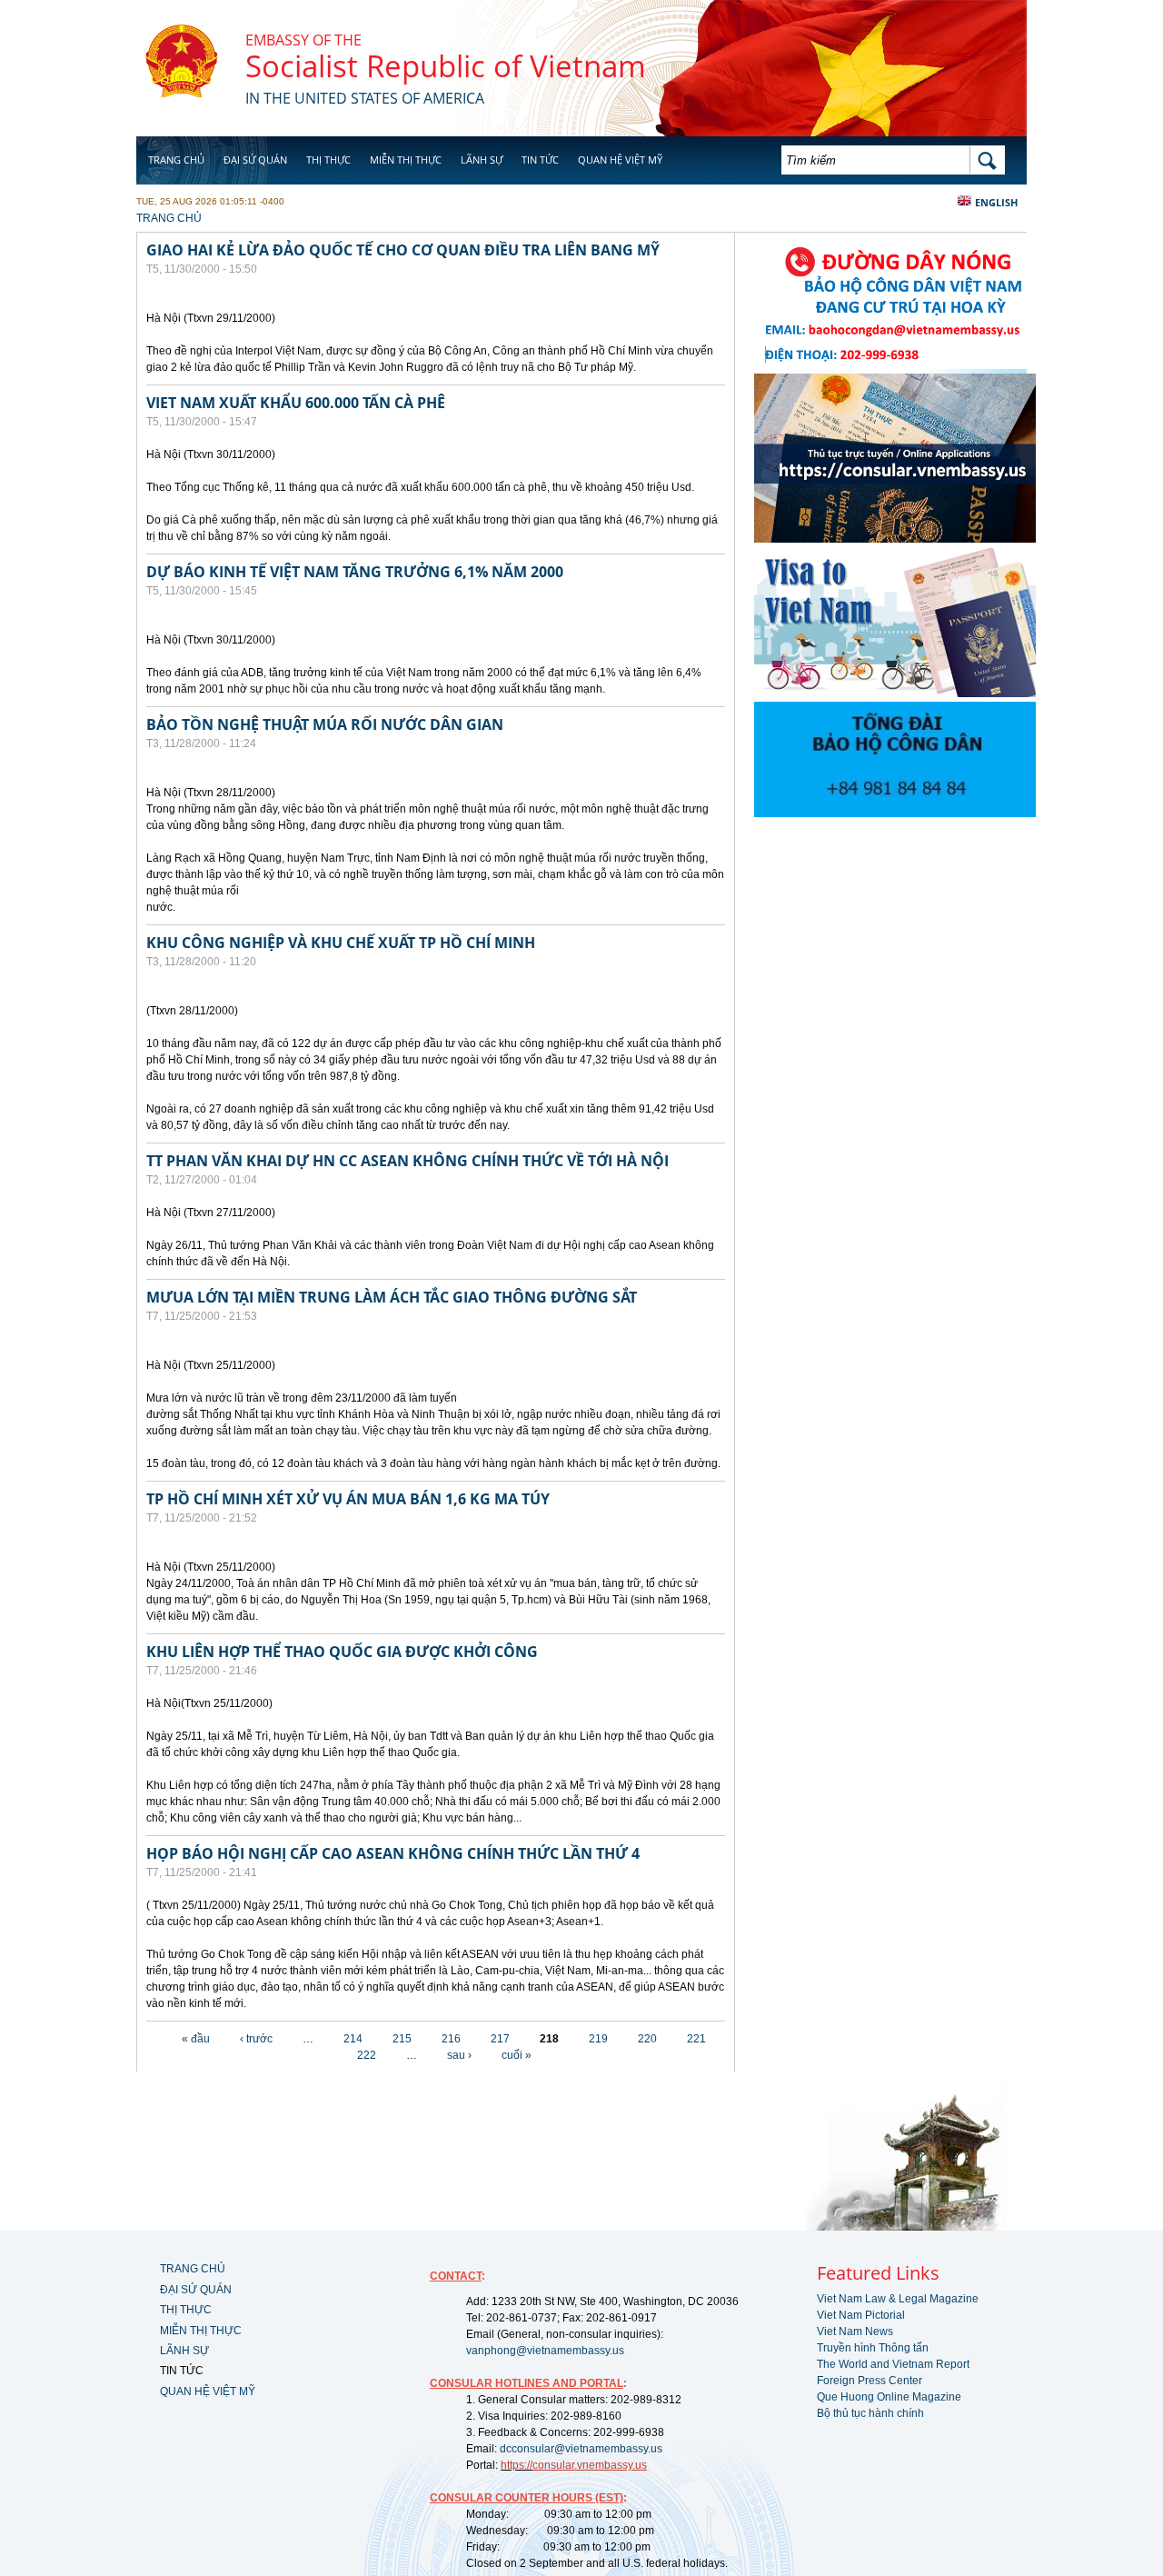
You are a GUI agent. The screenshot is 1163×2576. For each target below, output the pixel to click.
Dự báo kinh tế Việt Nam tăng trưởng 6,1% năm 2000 (355, 572)
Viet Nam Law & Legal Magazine (898, 2299)
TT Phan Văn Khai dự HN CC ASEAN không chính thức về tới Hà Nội (408, 1161)
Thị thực (328, 160)
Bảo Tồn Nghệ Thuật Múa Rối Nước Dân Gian (325, 724)
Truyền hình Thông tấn (873, 2348)
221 (696, 2039)
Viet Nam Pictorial (861, 2315)
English (996, 202)
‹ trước (256, 2039)
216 (451, 2039)
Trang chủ (176, 160)
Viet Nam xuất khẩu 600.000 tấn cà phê (296, 403)
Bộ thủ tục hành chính (870, 2413)
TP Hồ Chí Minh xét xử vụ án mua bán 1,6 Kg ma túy (348, 1499)
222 (367, 2055)
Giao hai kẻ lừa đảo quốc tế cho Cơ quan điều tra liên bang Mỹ (403, 250)
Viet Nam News (855, 2331)
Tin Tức (540, 160)
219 (598, 2039)
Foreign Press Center (870, 2381)
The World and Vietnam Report (893, 2364)
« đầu (196, 2039)
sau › (459, 2055)
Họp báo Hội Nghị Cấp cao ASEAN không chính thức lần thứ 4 (393, 1853)
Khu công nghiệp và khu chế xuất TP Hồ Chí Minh (341, 943)
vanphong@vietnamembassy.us (545, 2351)
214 (353, 2039)
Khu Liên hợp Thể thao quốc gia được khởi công (342, 1652)
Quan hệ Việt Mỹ (620, 160)
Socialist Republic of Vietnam (446, 66)
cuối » (517, 2055)
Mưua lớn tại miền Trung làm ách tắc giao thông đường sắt (392, 1297)
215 (402, 2039)
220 (647, 2039)
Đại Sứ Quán (255, 160)
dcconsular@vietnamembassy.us (581, 2449)
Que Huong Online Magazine (889, 2397)
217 (500, 2039)
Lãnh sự (482, 160)
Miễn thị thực (406, 160)
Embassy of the (303, 40)
